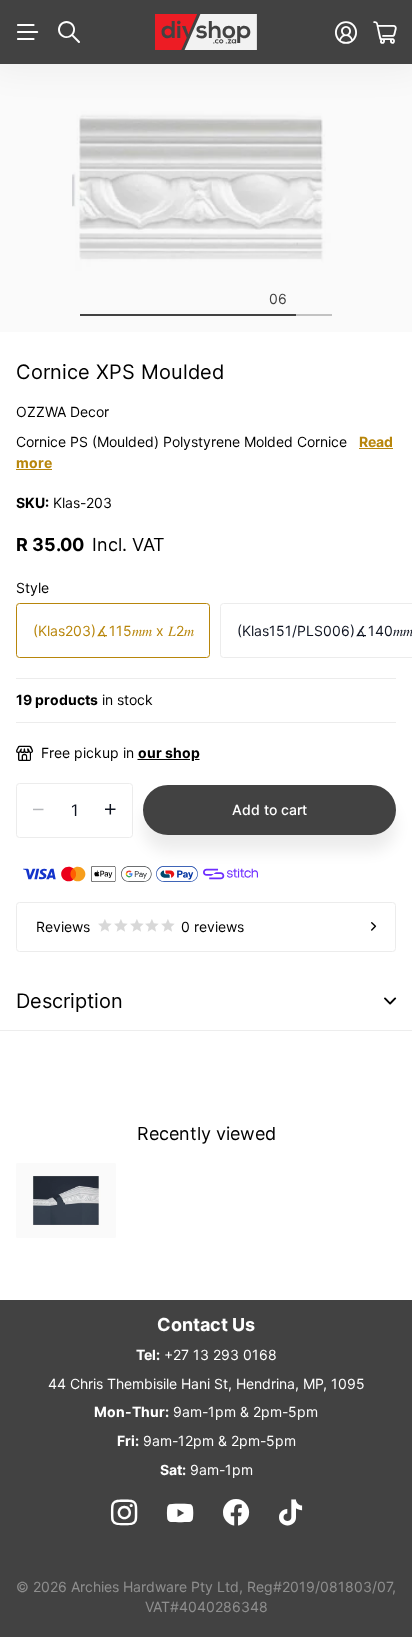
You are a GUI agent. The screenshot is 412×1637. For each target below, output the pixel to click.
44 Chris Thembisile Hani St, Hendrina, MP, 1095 (206, 1383)
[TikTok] (290, 1513)
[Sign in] (346, 32)
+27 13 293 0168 (220, 1354)
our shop (169, 752)
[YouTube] (180, 1513)
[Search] (69, 32)
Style (32, 587)
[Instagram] (123, 1513)
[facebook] (236, 1513)
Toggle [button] (390, 1001)
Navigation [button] (27, 32)
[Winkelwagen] (384, 32)
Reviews (140, 926)
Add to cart (269, 809)
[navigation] (98, 298)
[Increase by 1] (110, 810)
